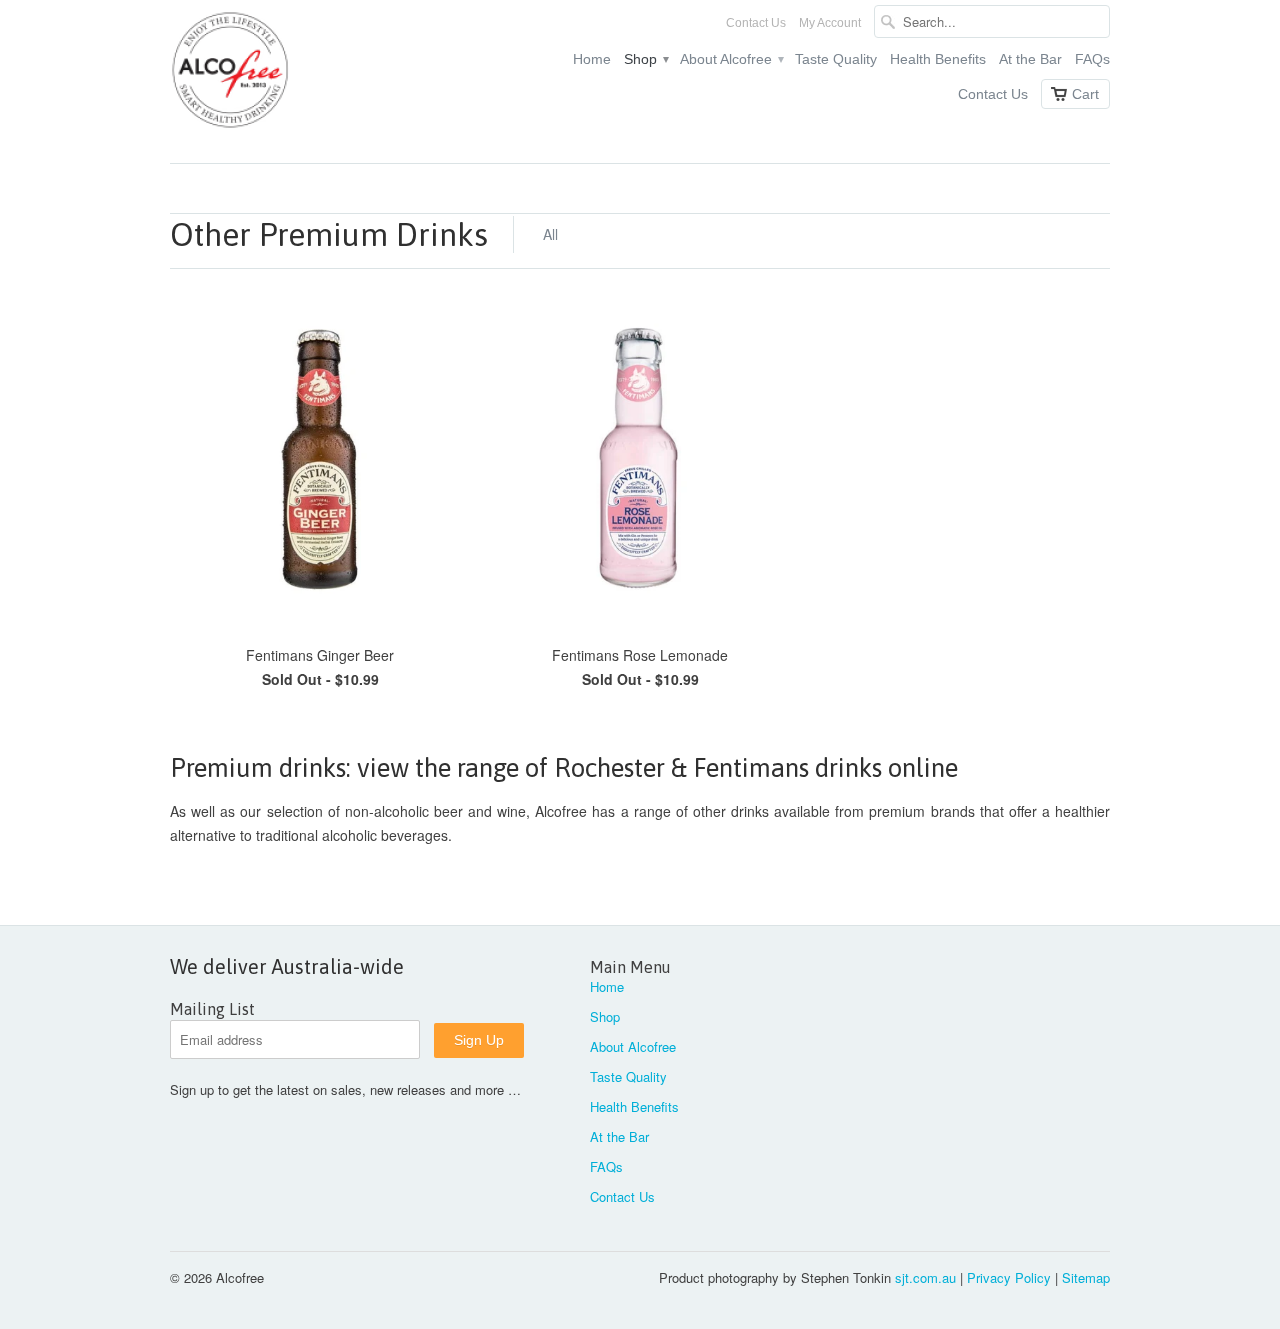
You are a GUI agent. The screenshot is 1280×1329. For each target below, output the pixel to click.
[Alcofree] (320, 73)
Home (592, 59)
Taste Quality (836, 59)
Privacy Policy (1009, 1277)
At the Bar (1030, 59)
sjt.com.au (925, 1277)
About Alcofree (731, 59)
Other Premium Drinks (329, 234)
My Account (830, 23)
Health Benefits (938, 59)
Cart (1085, 94)
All (550, 234)
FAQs (1092, 59)
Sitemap (1086, 1277)
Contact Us (756, 23)
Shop (645, 59)
